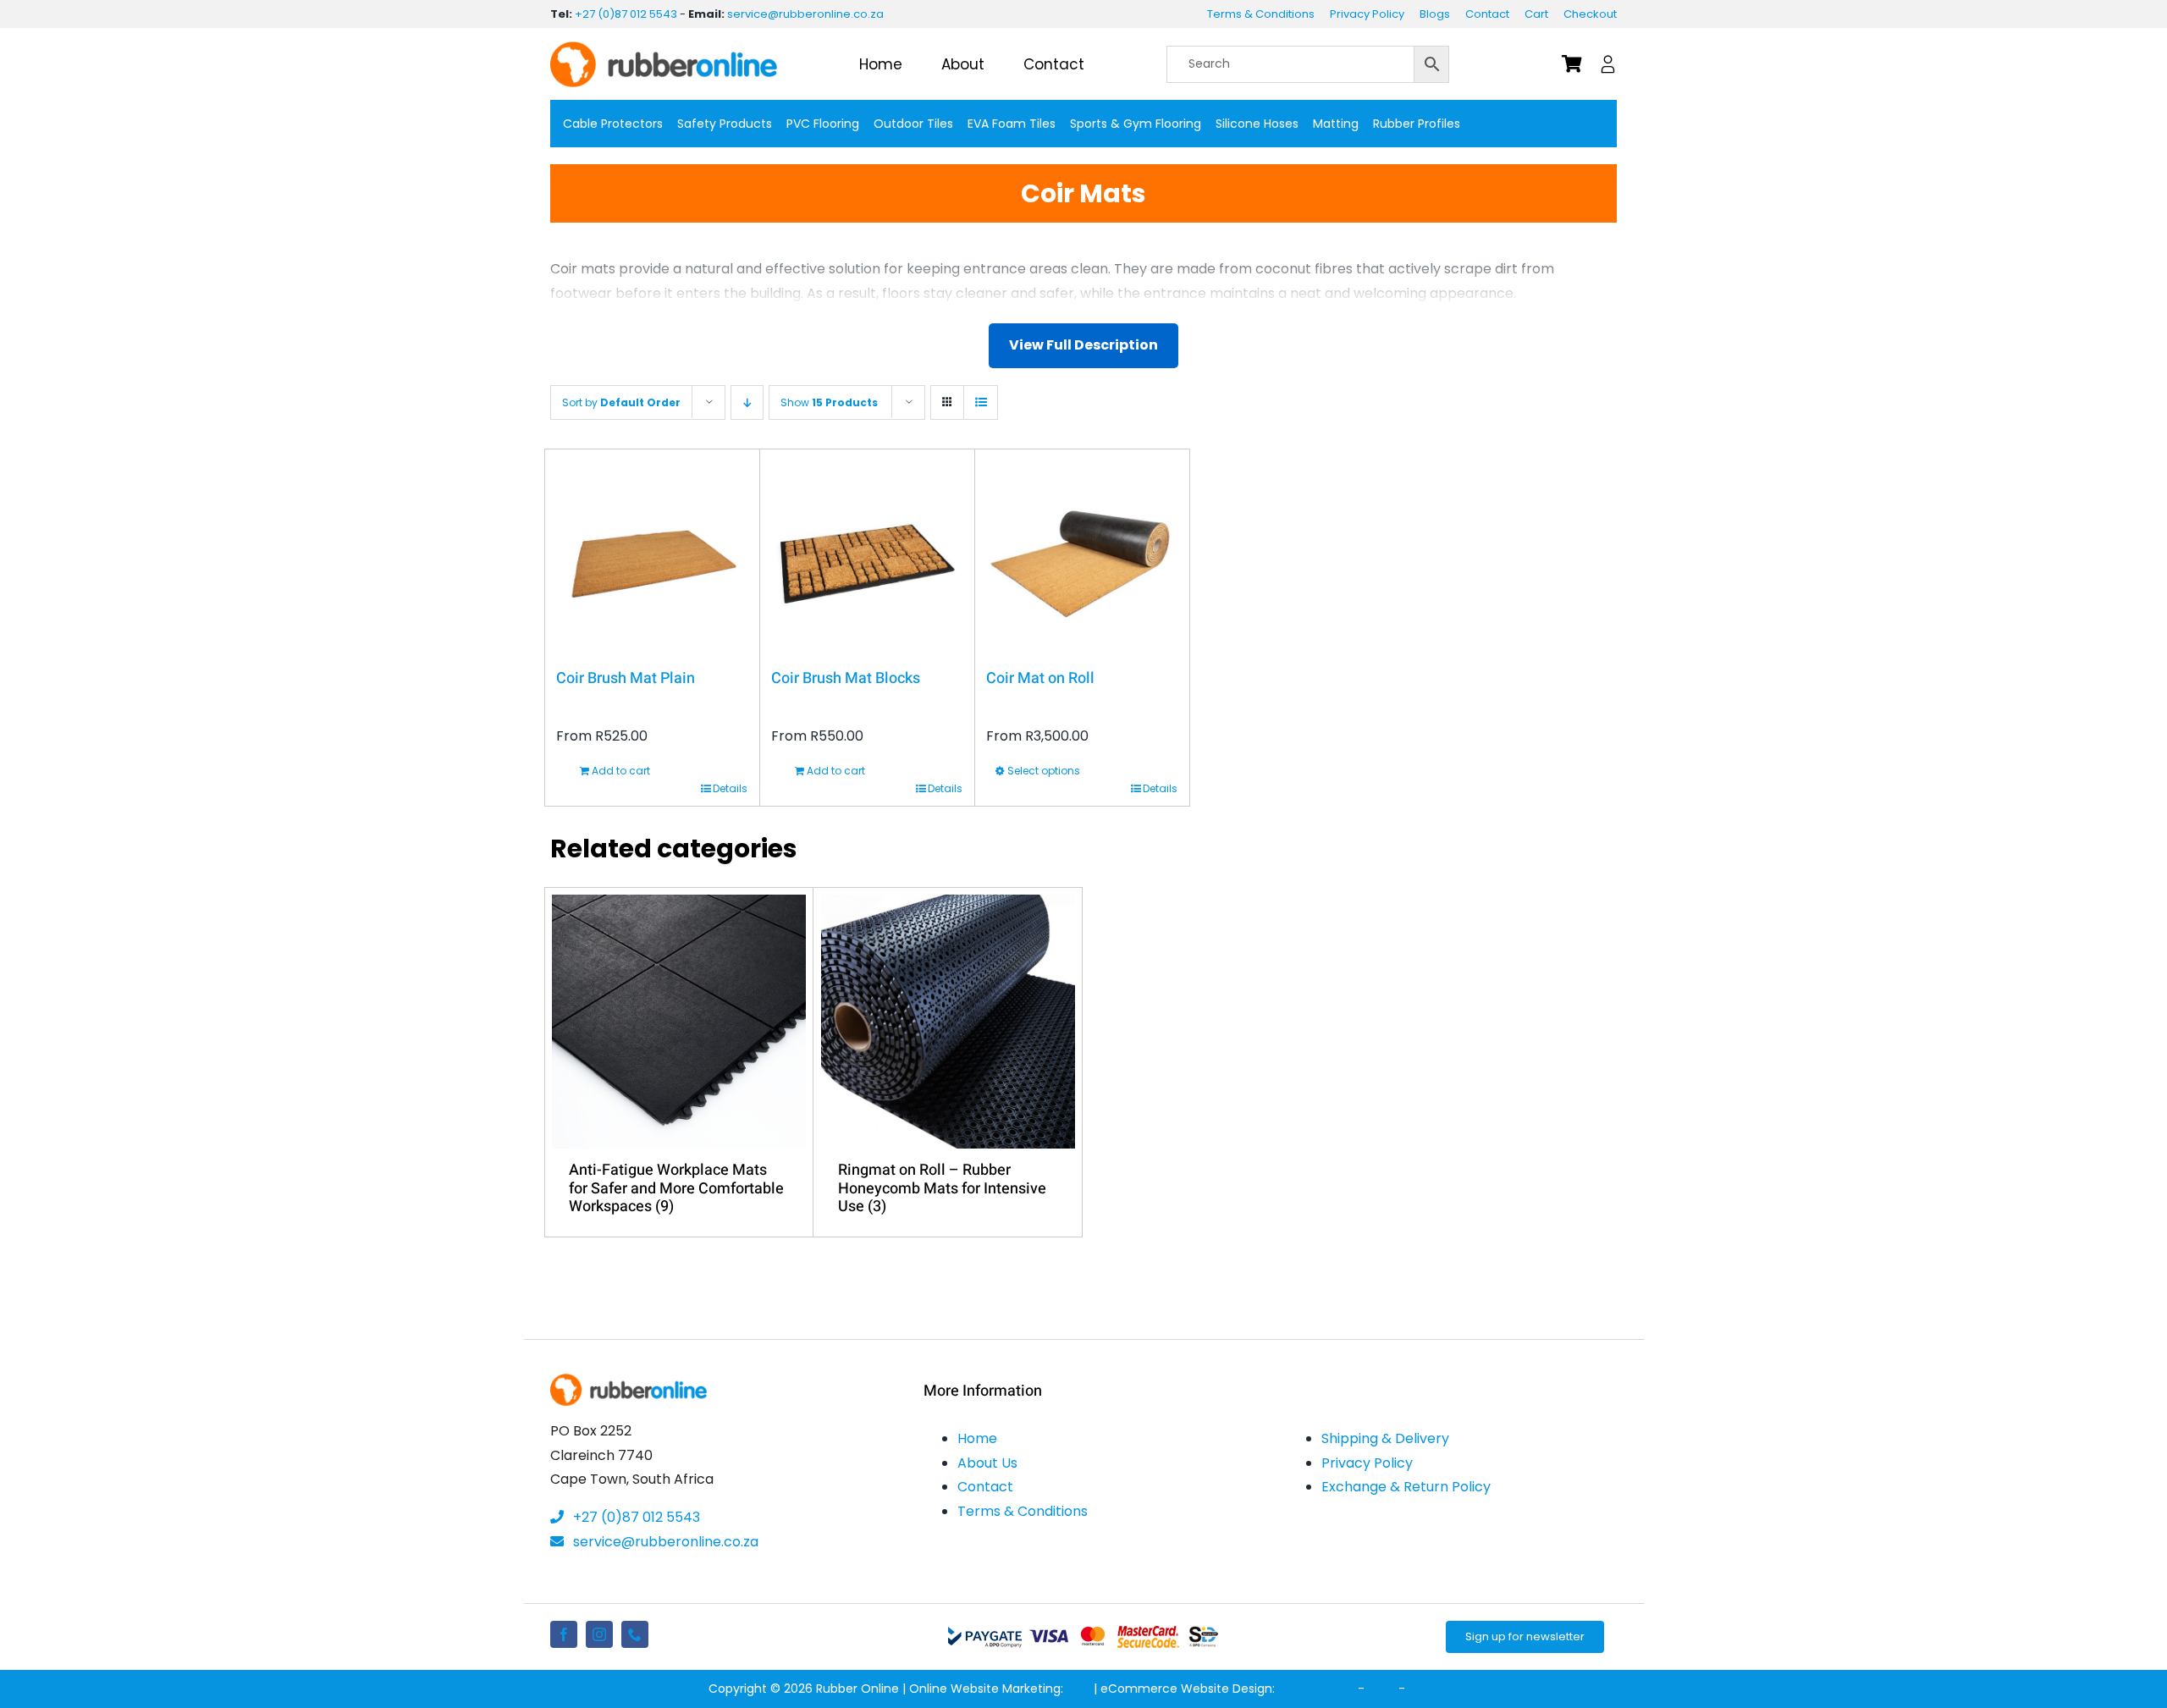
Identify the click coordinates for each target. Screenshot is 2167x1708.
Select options (1044, 771)
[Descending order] (747, 402)
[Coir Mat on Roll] (1082, 557)
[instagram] (599, 1634)
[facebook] (564, 1634)
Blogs (1435, 14)
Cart (1536, 14)
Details (730, 788)
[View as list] (981, 402)
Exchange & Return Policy (1406, 1487)
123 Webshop (1316, 1689)
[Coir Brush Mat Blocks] (867, 557)
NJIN (1078, 1689)
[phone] (635, 1634)
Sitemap (1434, 1689)
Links (1381, 1689)
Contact (1487, 14)
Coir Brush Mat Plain (626, 678)
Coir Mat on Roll (1040, 678)
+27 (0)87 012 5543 (626, 14)
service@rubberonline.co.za (805, 14)
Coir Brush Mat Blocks (846, 678)
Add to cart (621, 771)
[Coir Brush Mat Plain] (652, 557)
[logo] (664, 48)
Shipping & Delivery (1385, 1438)
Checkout (1590, 14)
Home (977, 1438)
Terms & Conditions (1261, 14)
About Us (987, 1463)
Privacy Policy (1367, 14)
